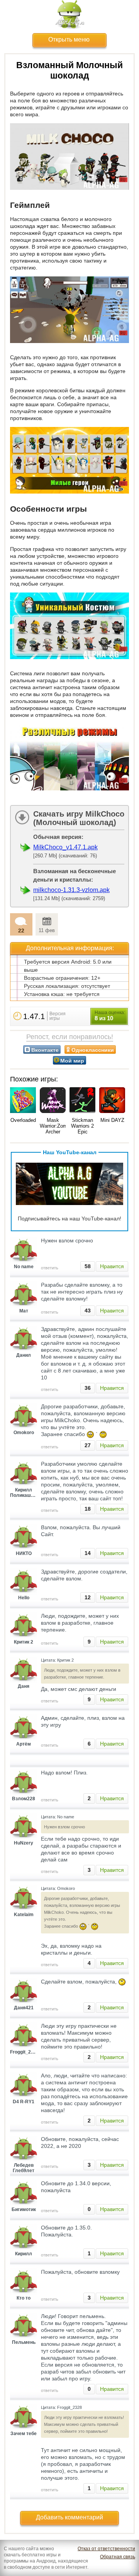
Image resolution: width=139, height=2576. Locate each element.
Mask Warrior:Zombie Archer (57, 1126)
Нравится (112, 1266)
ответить (50, 1268)
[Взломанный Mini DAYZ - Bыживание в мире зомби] (112, 1101)
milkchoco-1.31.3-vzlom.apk (71, 890)
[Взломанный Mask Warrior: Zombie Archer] (53, 1101)
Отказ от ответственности (106, 2549)
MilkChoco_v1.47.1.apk (65, 847)
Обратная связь (118, 2557)
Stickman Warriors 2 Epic (82, 1126)
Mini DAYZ (112, 1120)
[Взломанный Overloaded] (23, 1101)
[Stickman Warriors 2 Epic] (82, 1101)
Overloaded (23, 1120)
